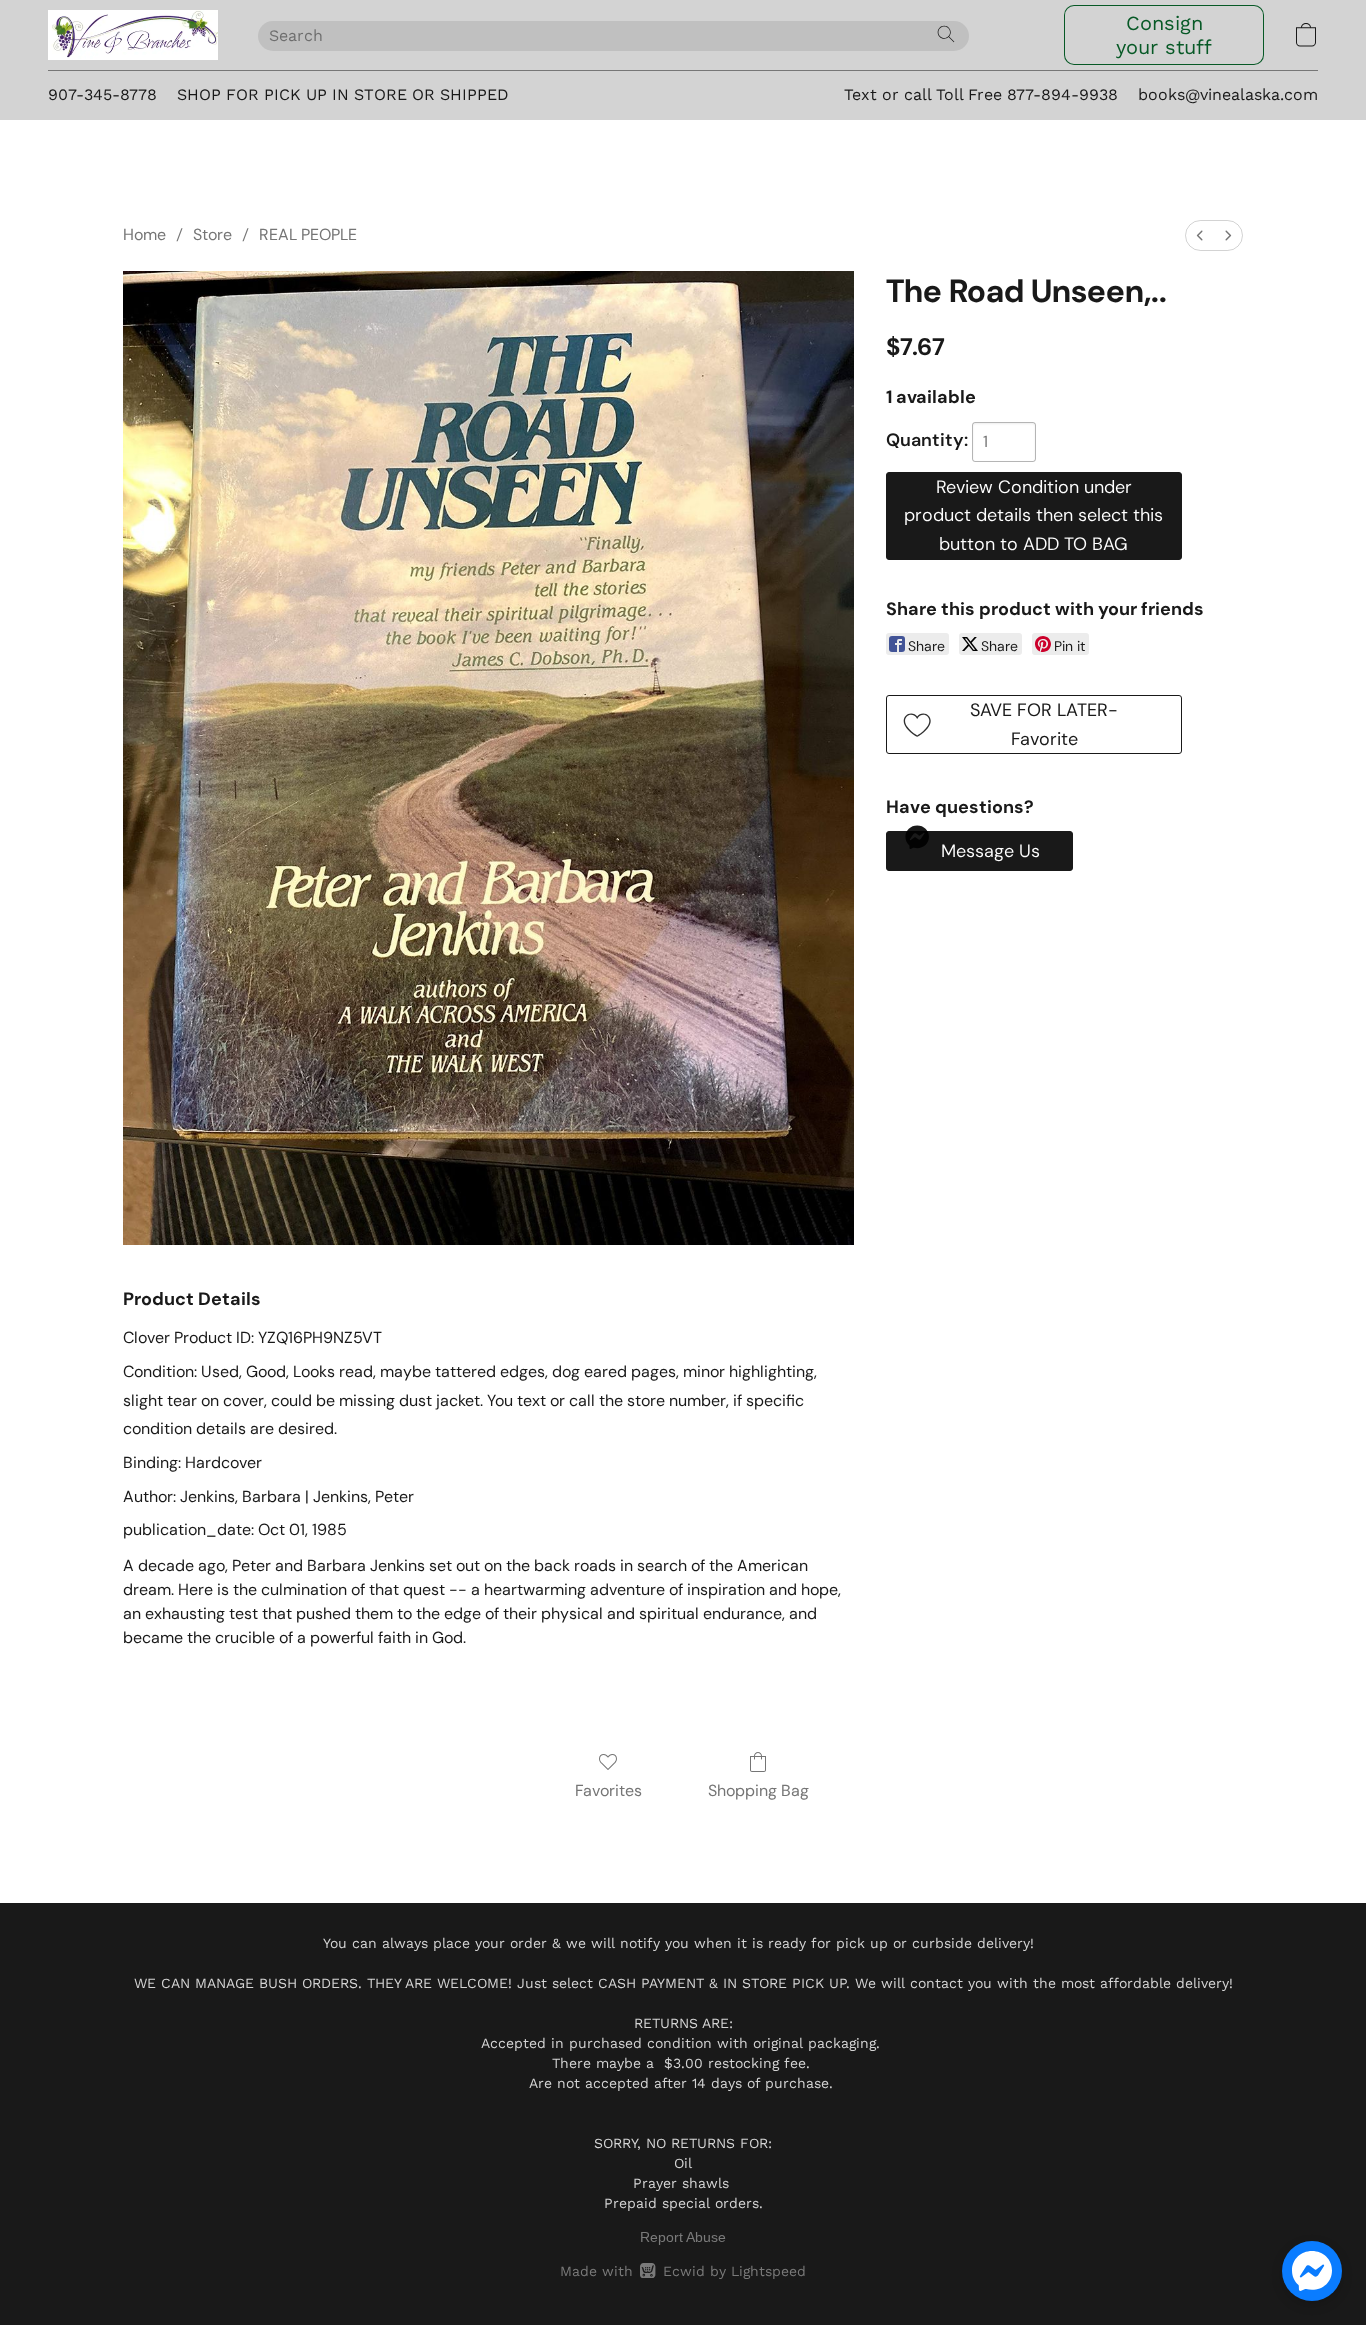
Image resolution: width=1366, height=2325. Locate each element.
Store (212, 234)
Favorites (608, 1790)
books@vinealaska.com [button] (1228, 94)
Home (144, 234)
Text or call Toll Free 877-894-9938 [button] (981, 94)
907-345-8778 (102, 94)
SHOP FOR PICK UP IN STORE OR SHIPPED (343, 94)
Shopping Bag (758, 1790)
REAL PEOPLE (308, 234)
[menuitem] (1200, 235)
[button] (133, 35)
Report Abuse (683, 2237)
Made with (682, 2271)
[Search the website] (946, 34)
